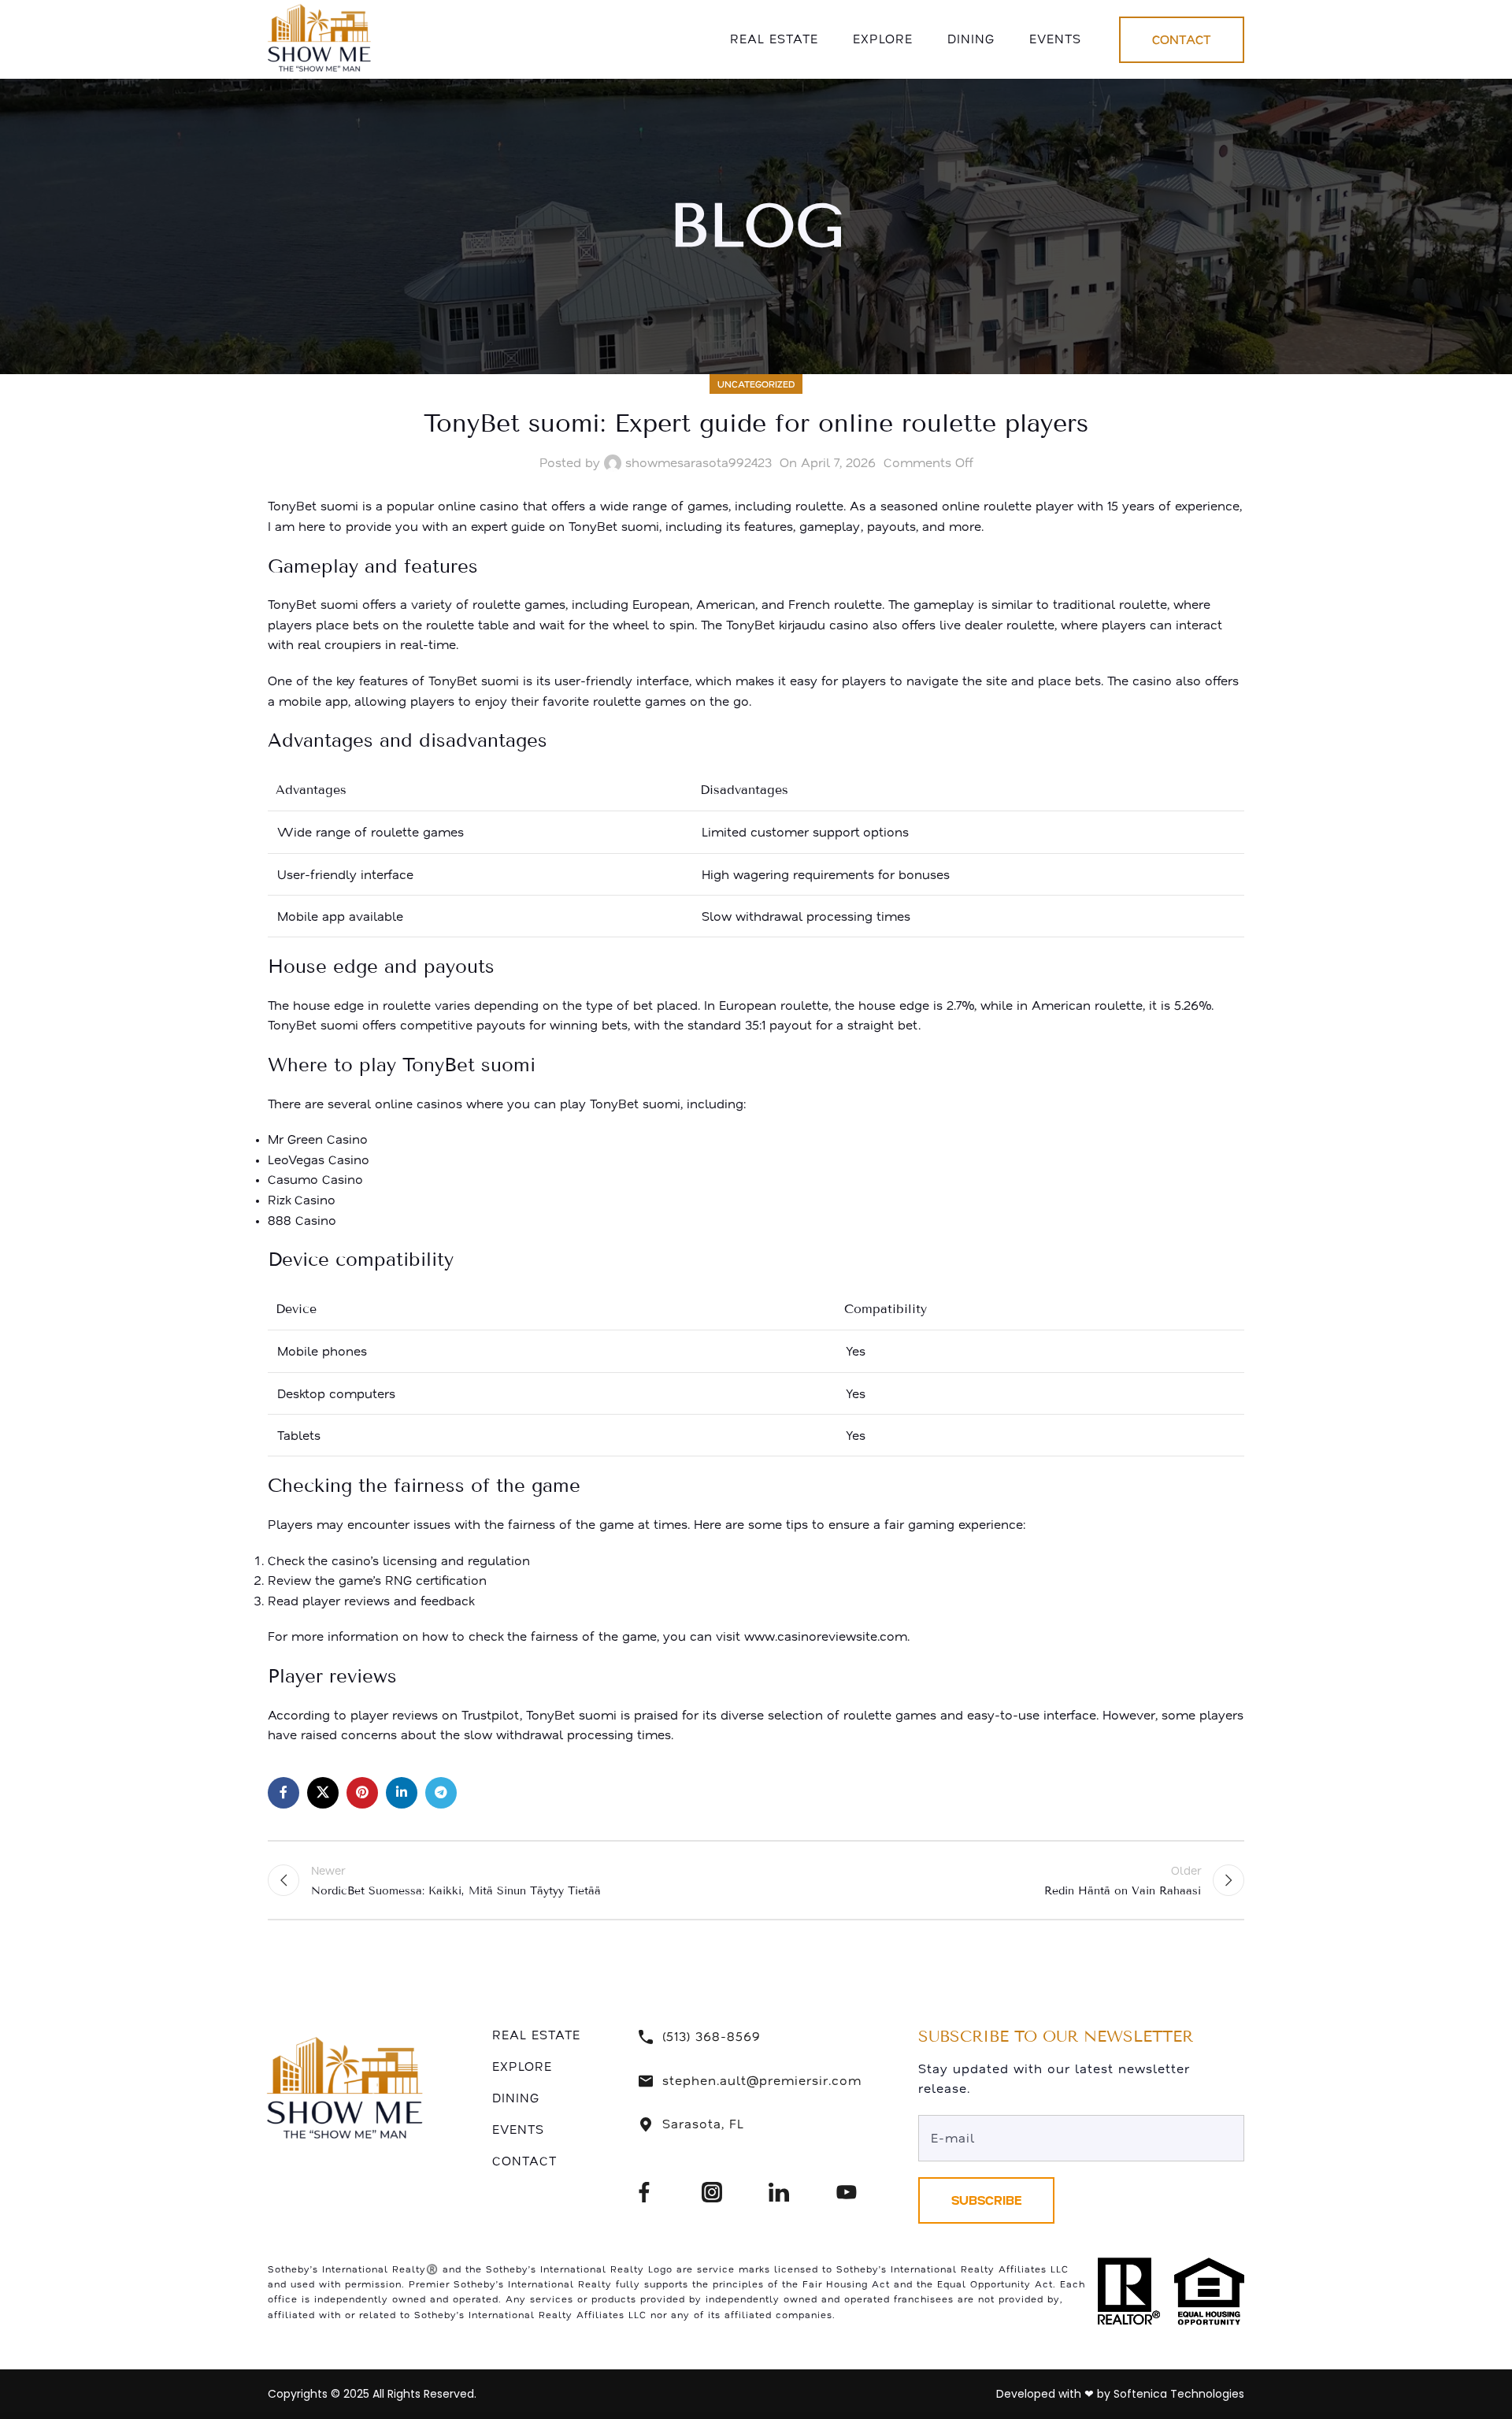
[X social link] (323, 1793)
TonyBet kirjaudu (776, 625)
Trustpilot (491, 1715)
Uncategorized (756, 384)
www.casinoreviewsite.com (826, 1636)
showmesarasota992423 (699, 462)
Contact (1182, 39)
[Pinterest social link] (362, 1793)
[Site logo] (322, 38)
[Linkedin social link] (402, 1793)
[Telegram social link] (441, 1793)
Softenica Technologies (1179, 2394)
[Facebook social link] (283, 1793)
